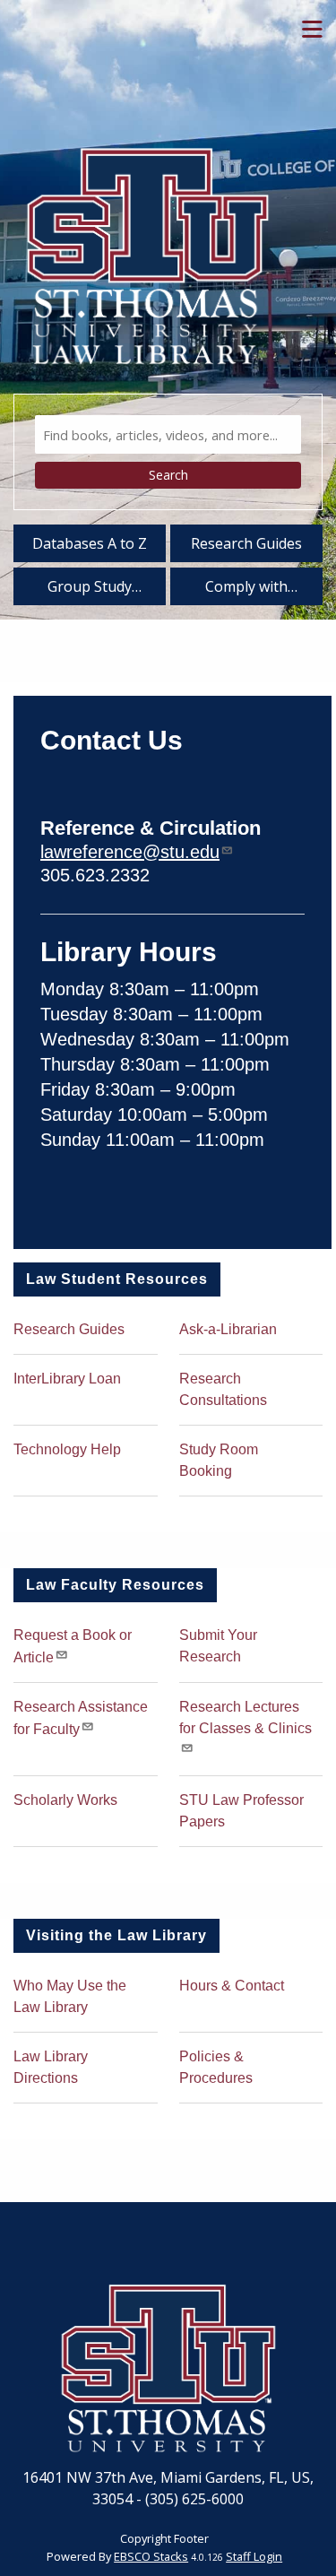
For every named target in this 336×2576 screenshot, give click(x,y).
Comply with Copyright (246, 590)
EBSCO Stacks (151, 2556)
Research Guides (246, 543)
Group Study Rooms (90, 590)
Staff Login (254, 2556)
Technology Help (67, 1449)
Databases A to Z (90, 543)
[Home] (148, 227)
